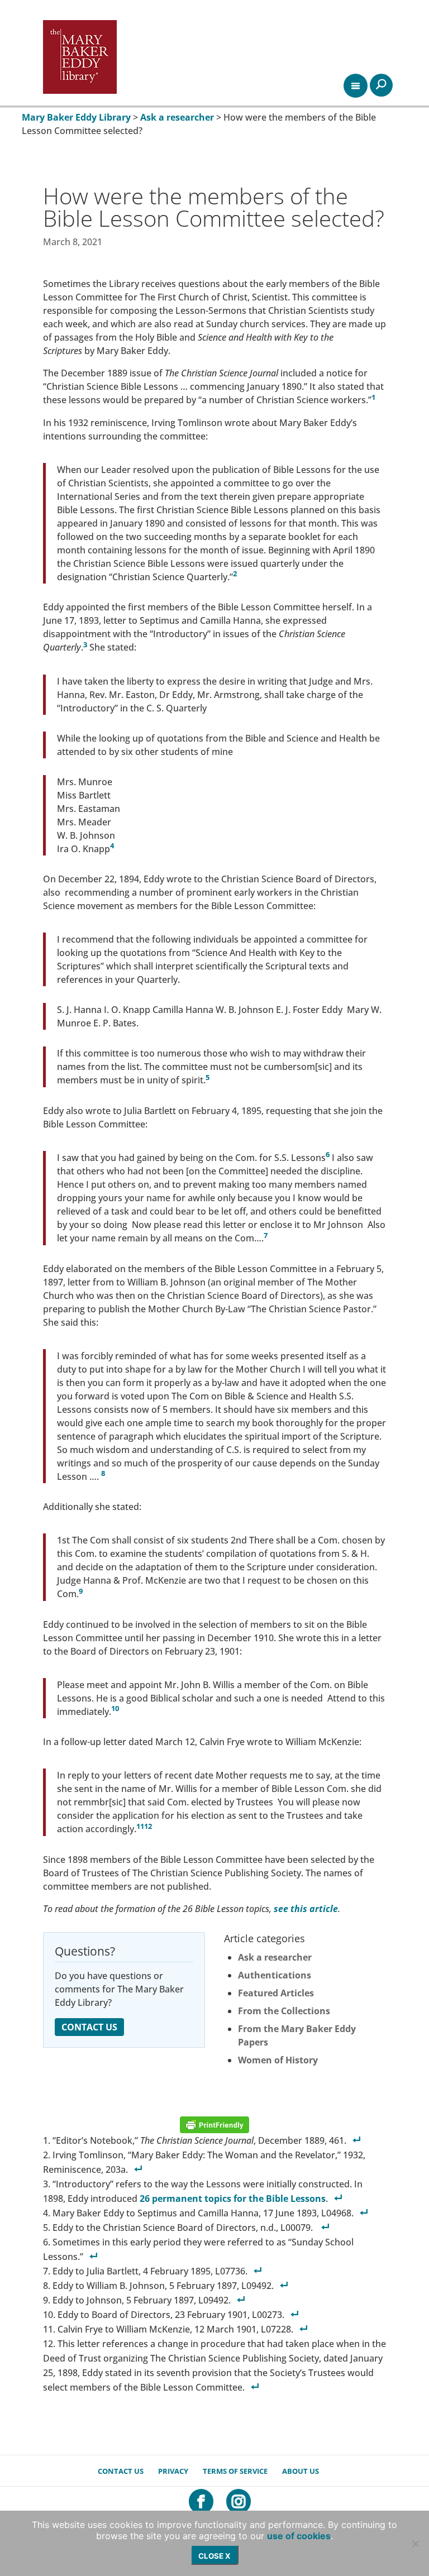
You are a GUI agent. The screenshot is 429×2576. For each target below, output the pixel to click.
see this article (306, 1909)
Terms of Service (235, 2471)
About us (301, 2471)
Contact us (121, 2471)
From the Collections (284, 2011)
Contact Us (89, 2027)
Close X (214, 2556)
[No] (415, 2544)
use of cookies (299, 2536)
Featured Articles (276, 1993)
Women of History (278, 2060)
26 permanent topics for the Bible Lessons (233, 2199)
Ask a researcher (275, 1957)
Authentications (275, 1975)
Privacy (173, 2471)
